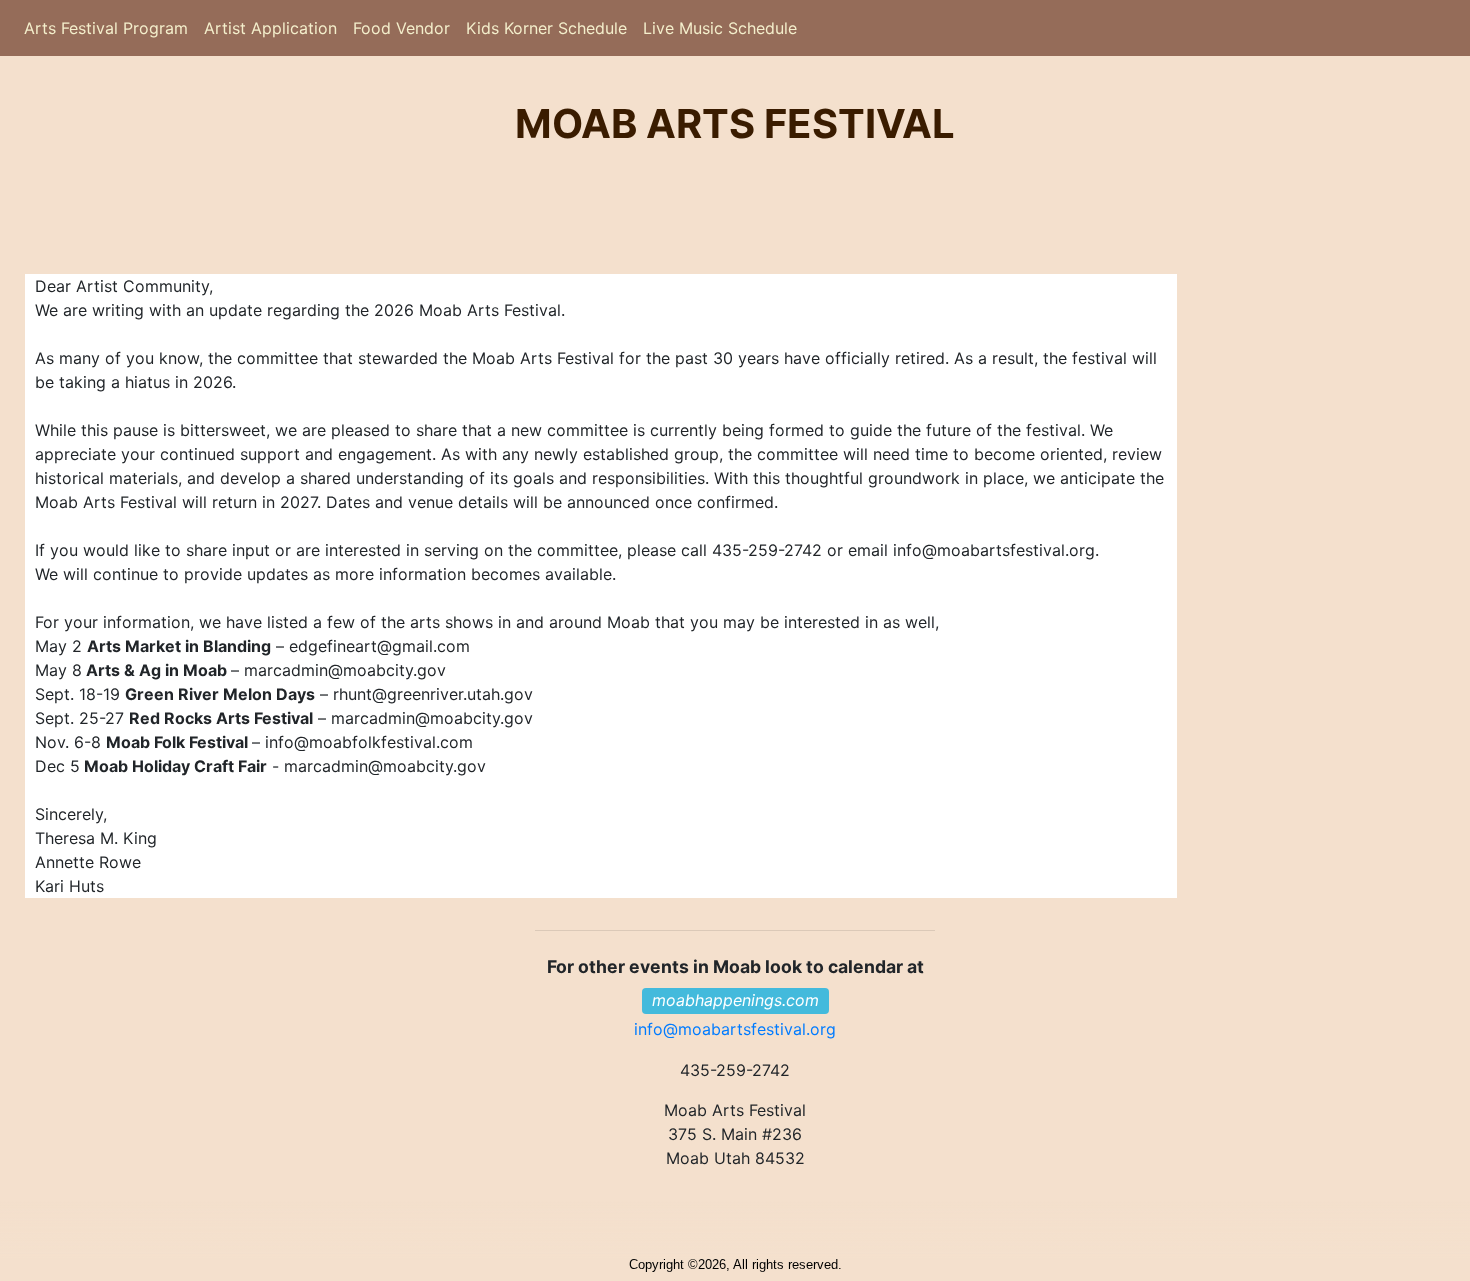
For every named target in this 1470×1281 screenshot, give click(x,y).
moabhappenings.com (735, 1000)
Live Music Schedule (720, 28)
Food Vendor (401, 28)
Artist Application (266, 33)
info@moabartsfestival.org (735, 1029)
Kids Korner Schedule (546, 28)
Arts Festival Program (106, 33)
